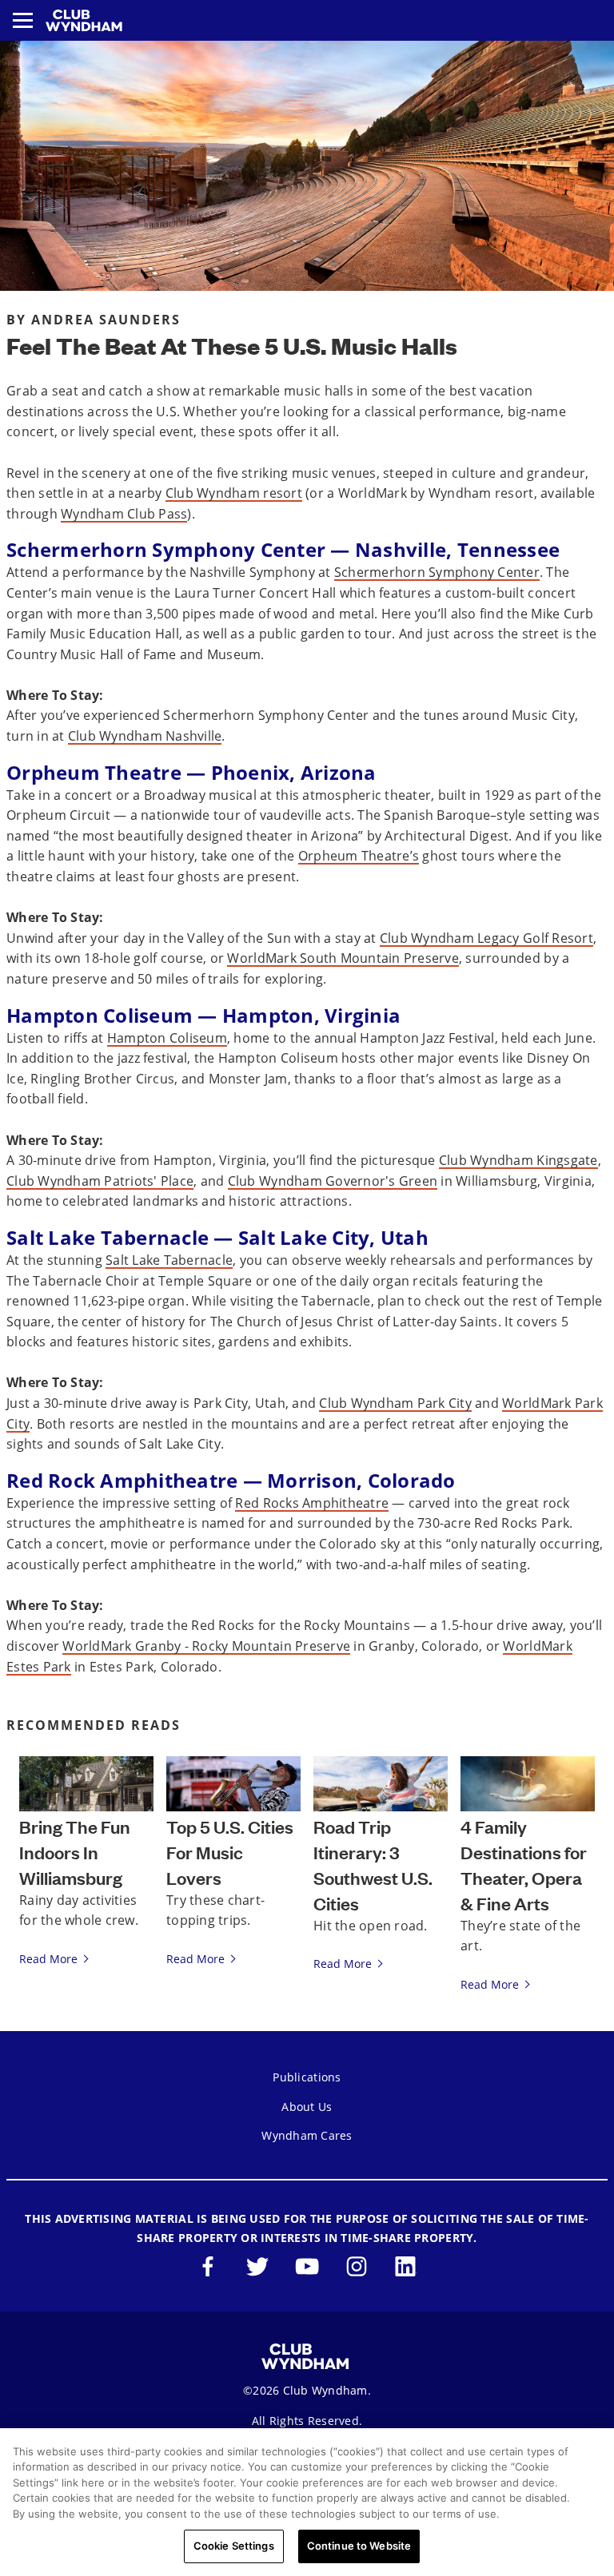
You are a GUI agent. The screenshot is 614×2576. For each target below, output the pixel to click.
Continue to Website (359, 2546)
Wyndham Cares (307, 2135)
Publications (307, 2077)
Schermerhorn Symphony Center (437, 572)
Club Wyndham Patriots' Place (100, 1181)
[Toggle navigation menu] (23, 20)
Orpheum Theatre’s (359, 856)
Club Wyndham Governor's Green (333, 1181)
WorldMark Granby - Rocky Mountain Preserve (206, 1646)
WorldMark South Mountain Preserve (343, 958)
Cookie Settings (234, 2546)
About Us (307, 2107)
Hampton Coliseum (167, 1038)
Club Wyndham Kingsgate (518, 1160)
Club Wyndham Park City (395, 1403)
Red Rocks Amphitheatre (312, 1503)
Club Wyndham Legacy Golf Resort (486, 938)
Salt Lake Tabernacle (169, 1260)
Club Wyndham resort (234, 493)
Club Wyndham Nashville (145, 736)
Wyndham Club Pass (124, 514)
